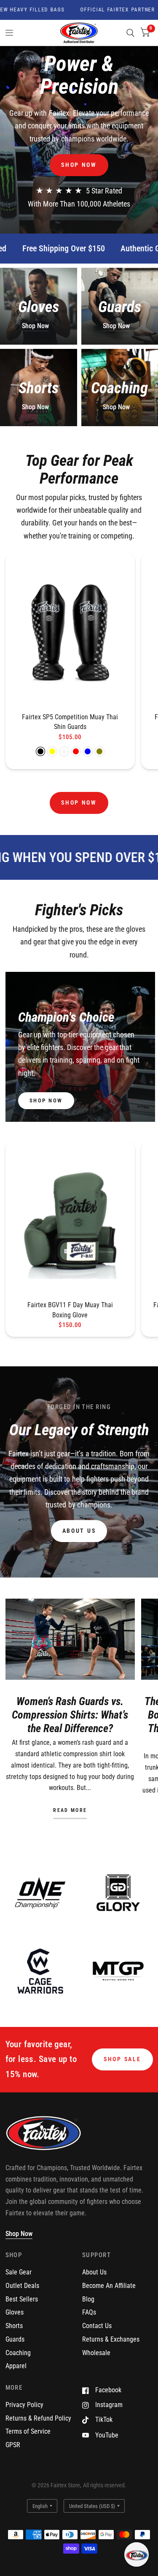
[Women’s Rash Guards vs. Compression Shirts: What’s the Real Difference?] (70, 1639)
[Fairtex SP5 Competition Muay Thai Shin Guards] (70, 632)
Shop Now (35, 326)
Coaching (18, 2353)
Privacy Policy (24, 2405)
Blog (88, 2299)
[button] (79, 165)
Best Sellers (22, 2299)
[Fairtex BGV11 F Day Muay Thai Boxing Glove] (70, 1220)
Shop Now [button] (19, 2234)
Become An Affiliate (109, 2286)
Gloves (15, 2312)
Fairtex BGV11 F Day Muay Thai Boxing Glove (70, 1310)
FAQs (89, 2312)
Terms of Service (28, 2431)
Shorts (14, 2326)
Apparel (16, 2366)
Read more (70, 1811)
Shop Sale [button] (122, 2059)
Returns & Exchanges (111, 2339)
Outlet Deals (22, 2286)
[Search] (130, 33)
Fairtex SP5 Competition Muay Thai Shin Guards (70, 722)
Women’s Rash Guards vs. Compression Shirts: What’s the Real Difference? (70, 1715)
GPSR (13, 2445)
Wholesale (96, 2353)
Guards (15, 2339)
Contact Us (97, 2326)
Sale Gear (19, 2272)
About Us (94, 2272)
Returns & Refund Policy (38, 2418)
